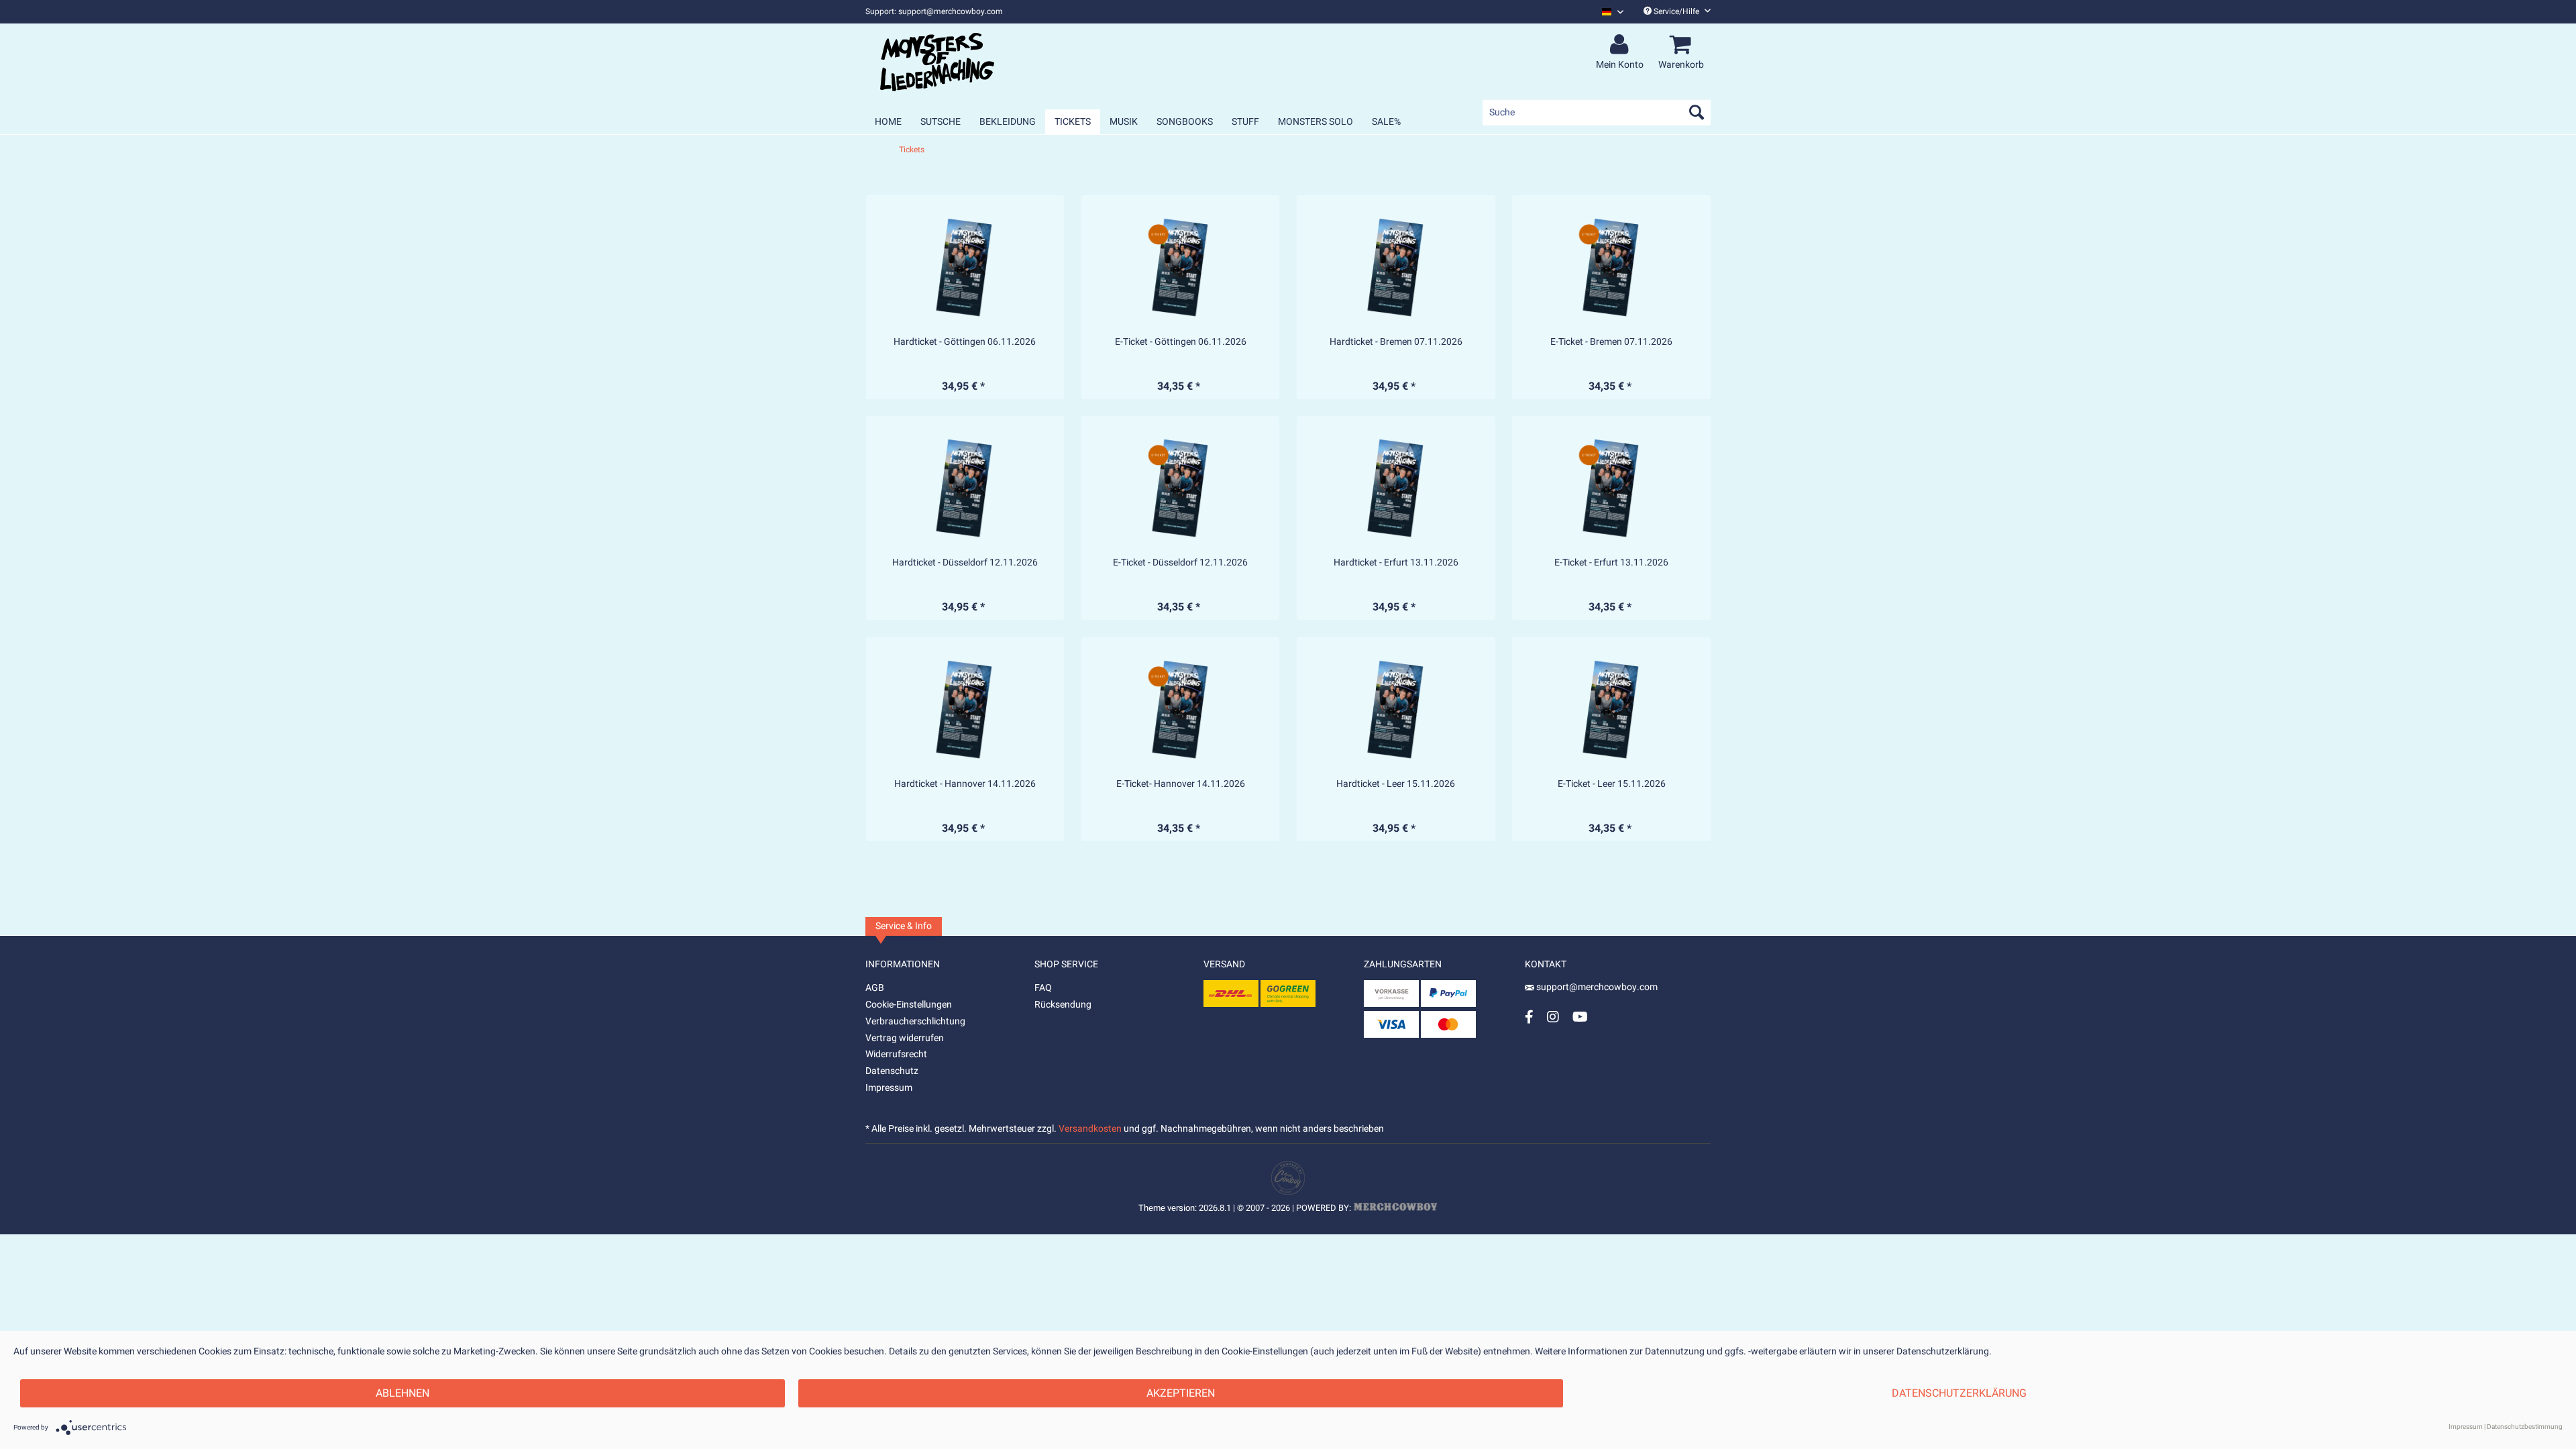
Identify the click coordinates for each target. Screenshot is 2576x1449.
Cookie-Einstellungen (909, 1005)
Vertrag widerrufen (905, 1038)
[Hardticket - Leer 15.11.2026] (1396, 709)
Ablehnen (402, 1393)
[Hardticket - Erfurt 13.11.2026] (1396, 488)
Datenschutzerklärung (1959, 1393)
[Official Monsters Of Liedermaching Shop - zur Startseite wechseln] (937, 62)
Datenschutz (892, 1071)
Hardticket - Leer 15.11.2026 (1396, 784)
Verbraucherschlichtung (915, 1021)
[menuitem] (1608, 12)
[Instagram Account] (1553, 1017)
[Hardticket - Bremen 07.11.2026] (1396, 267)
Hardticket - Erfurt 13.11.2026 (1396, 563)
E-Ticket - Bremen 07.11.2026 (1611, 342)
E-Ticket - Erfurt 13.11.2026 (1611, 563)
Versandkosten (1090, 1129)
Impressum (889, 1088)
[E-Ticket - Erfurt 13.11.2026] (1611, 488)
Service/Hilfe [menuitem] (1676, 11)
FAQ (1043, 988)
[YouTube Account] (1580, 1017)
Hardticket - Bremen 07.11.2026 (1396, 342)
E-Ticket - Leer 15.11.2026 (1612, 784)
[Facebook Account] (1529, 1017)
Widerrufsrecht (896, 1054)
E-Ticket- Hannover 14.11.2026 (1181, 784)
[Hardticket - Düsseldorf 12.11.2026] (965, 488)
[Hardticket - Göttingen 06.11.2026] (965, 267)
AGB (875, 988)
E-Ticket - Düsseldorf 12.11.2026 (1180, 563)
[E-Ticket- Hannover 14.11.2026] (1181, 709)
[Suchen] (1697, 112)
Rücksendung (1063, 1005)
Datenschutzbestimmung (2525, 1427)
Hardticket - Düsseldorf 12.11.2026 (965, 563)
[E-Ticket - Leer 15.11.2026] (1611, 709)
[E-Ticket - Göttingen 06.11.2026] (1181, 267)
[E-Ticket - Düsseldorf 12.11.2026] (1181, 488)
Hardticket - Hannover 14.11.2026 (965, 784)
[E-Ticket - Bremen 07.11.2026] (1611, 267)
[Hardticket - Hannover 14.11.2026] (965, 709)
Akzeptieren (1181, 1393)
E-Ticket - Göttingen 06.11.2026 (1181, 342)
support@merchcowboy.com (1596, 987)
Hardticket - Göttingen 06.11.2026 (965, 342)
